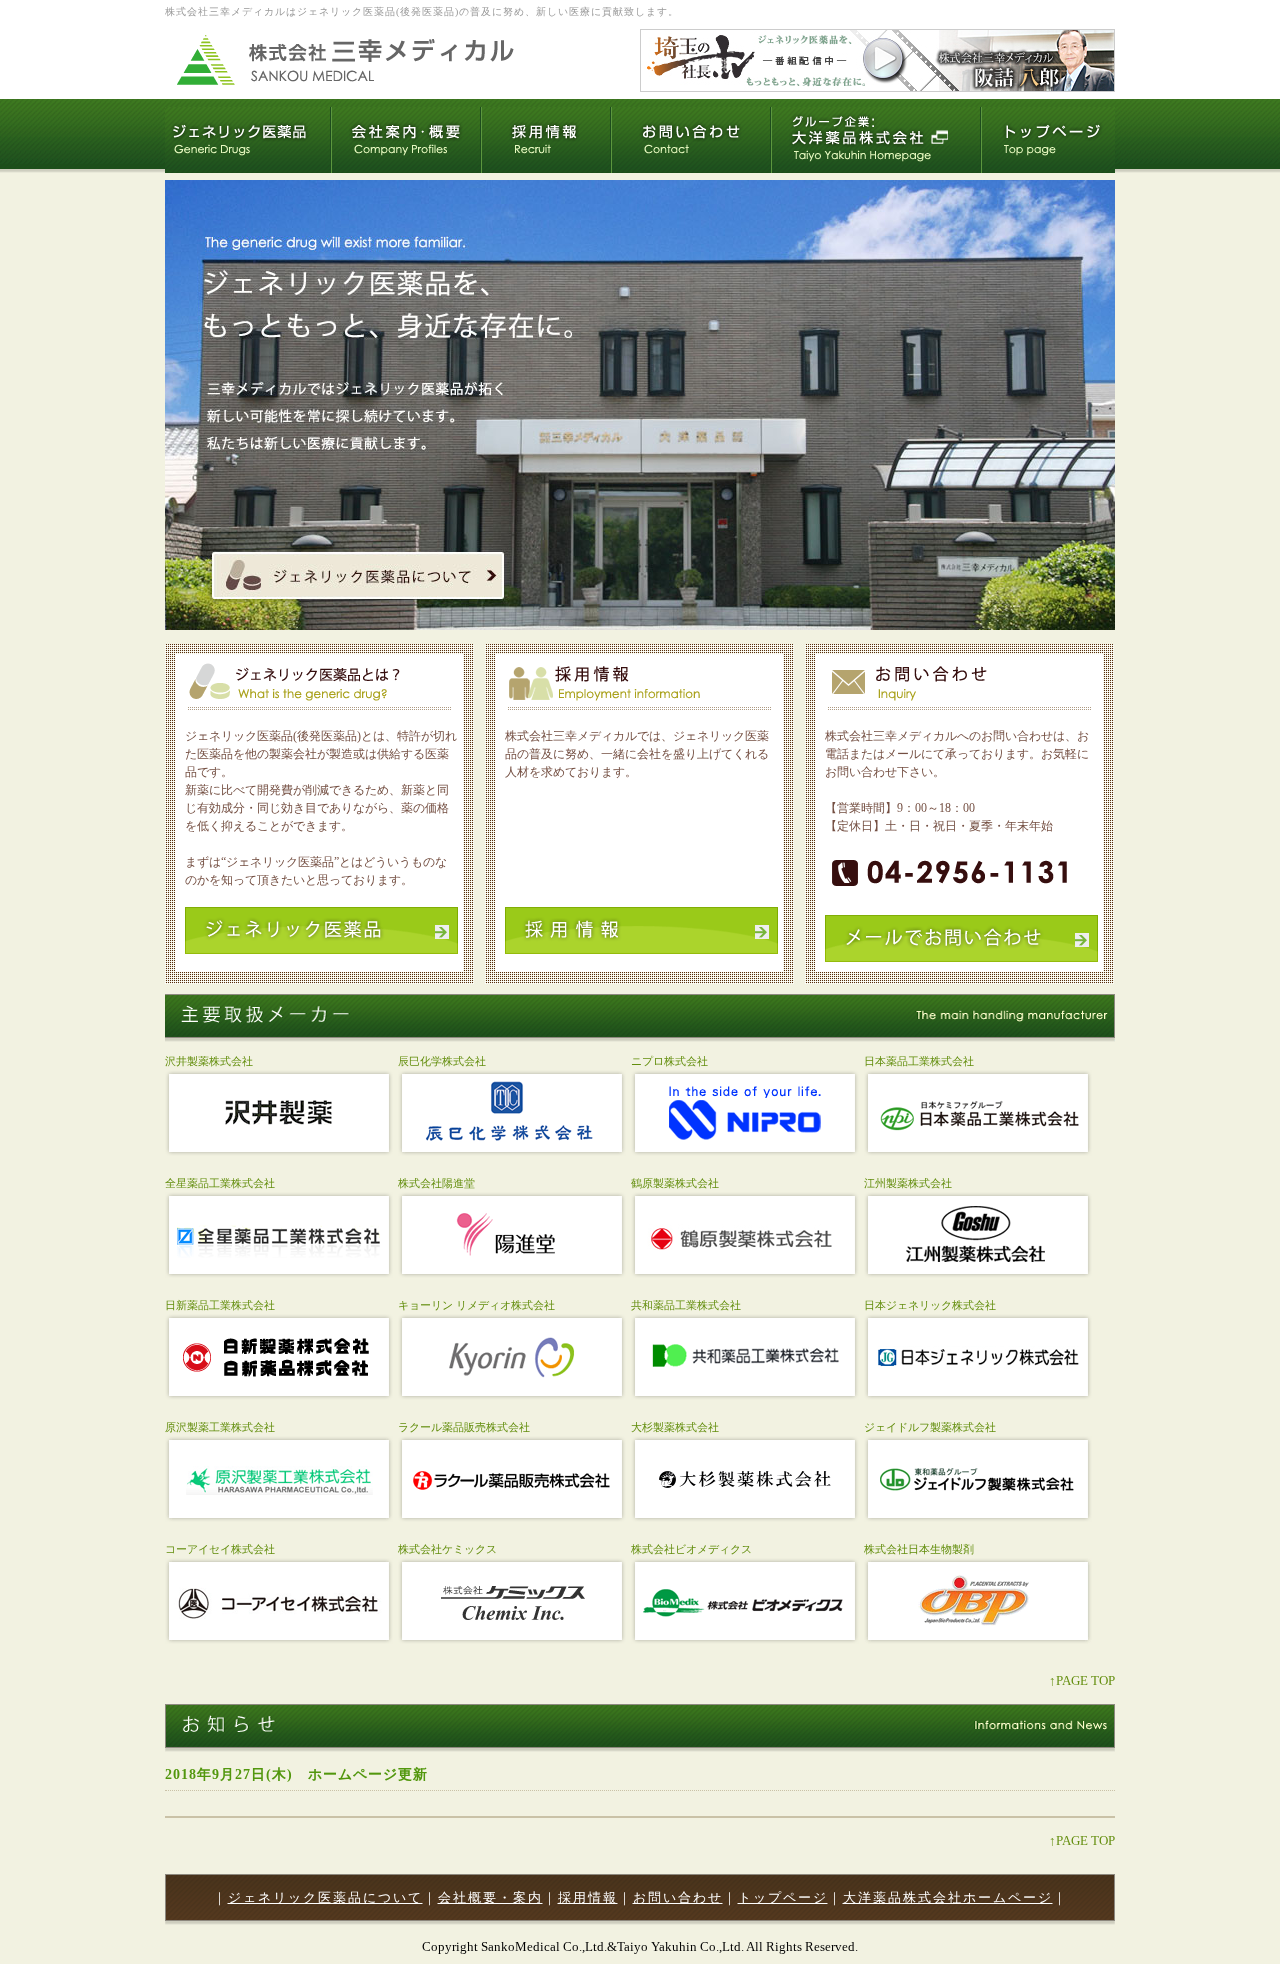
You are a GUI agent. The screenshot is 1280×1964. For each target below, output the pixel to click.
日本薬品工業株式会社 (919, 1061)
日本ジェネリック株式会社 (930, 1305)
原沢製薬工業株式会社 (220, 1427)
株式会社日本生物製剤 (919, 1549)
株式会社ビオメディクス (691, 1549)
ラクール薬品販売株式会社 (464, 1427)
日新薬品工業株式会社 (220, 1305)
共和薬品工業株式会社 (686, 1305)
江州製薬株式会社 (908, 1183)
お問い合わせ (678, 1897)
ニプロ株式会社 (669, 1061)
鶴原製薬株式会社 (675, 1183)
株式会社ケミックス (447, 1549)
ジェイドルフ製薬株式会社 (930, 1427)
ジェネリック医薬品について (325, 1897)
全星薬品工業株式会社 (220, 1183)
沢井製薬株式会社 (209, 1061)
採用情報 (588, 1897)
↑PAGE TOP (1082, 1680)
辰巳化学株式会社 (442, 1061)
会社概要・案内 (490, 1897)
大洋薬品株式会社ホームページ (948, 1897)
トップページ (783, 1897)
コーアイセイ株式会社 (220, 1549)
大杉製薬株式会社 (675, 1427)
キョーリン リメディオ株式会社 (476, 1305)
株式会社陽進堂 (436, 1183)
